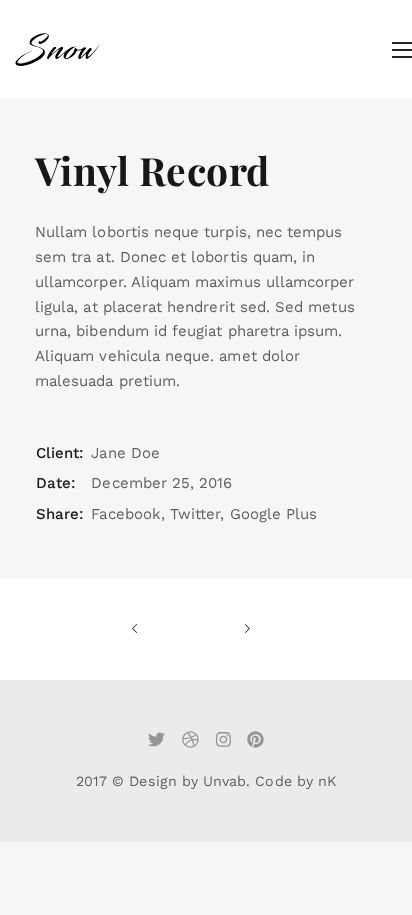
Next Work (221, 629)
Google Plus (274, 514)
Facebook (125, 514)
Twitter (195, 514)
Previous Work (161, 629)
